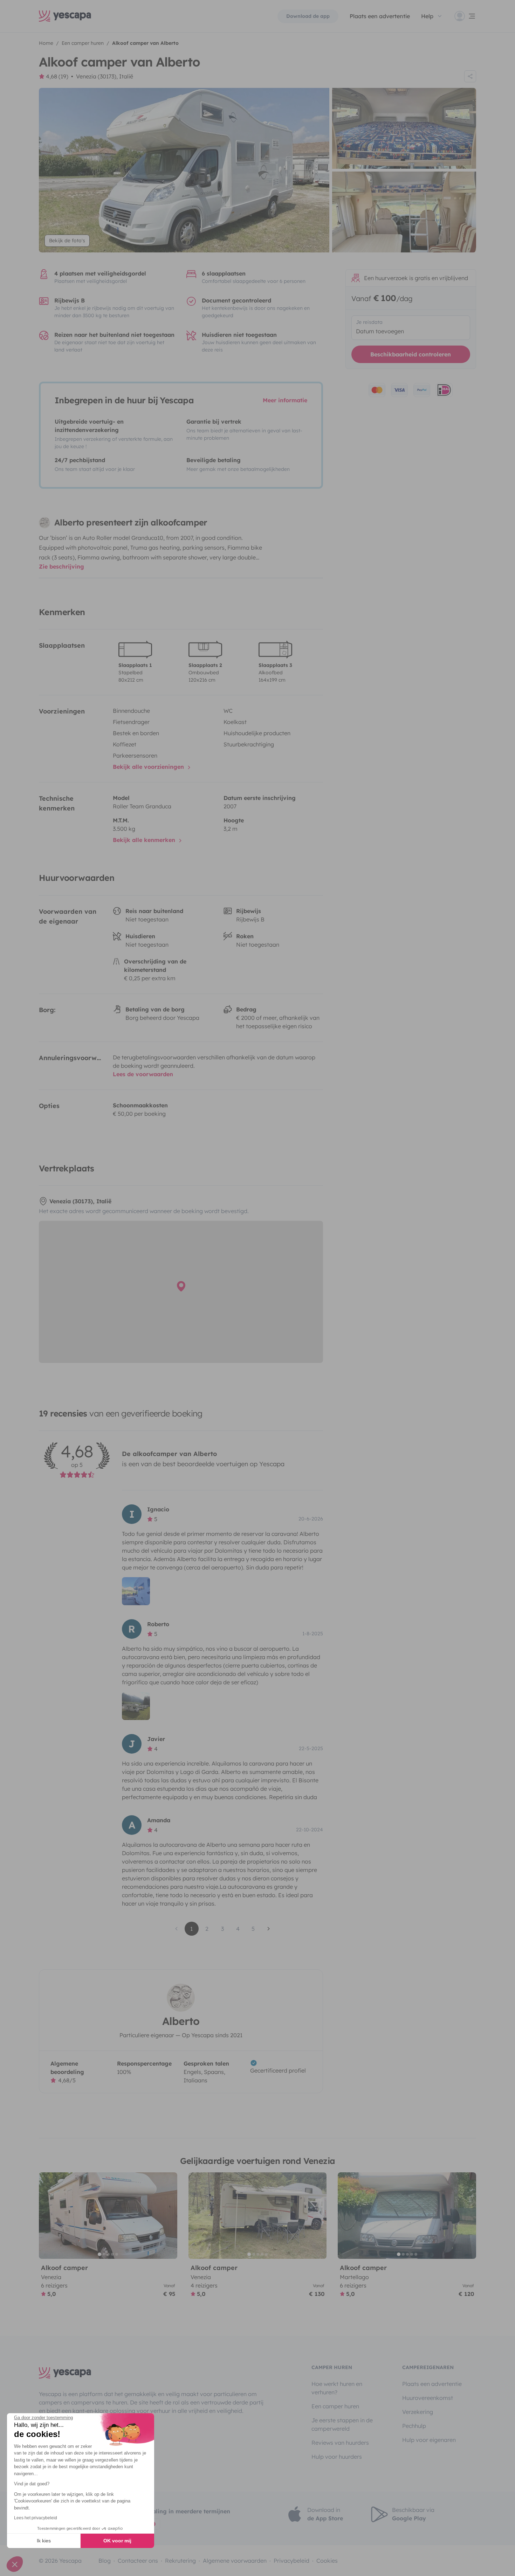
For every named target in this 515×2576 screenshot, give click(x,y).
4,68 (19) (57, 76)
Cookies (327, 2561)
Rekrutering (180, 2561)
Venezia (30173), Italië (105, 76)
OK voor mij (117, 2541)
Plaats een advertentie (432, 2384)
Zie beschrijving (61, 566)
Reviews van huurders (340, 2443)
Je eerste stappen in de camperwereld (342, 2424)
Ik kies (44, 2541)
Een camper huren (335, 2406)
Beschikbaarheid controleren (411, 354)
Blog (105, 2561)
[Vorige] (47, 2216)
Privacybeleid (291, 2561)
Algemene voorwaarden (235, 2561)
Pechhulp (414, 2426)
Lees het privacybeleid (36, 2518)
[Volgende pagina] (269, 1929)
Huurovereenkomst (428, 2398)
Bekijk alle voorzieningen (149, 767)
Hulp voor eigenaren (429, 2440)
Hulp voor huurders (337, 2457)
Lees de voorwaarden (143, 1074)
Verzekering (418, 2412)
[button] (15, 2564)
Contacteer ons (138, 2561)
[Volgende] (169, 2216)
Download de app (308, 16)
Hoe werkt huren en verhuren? (337, 2388)
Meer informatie (285, 400)
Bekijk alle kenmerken (145, 840)
